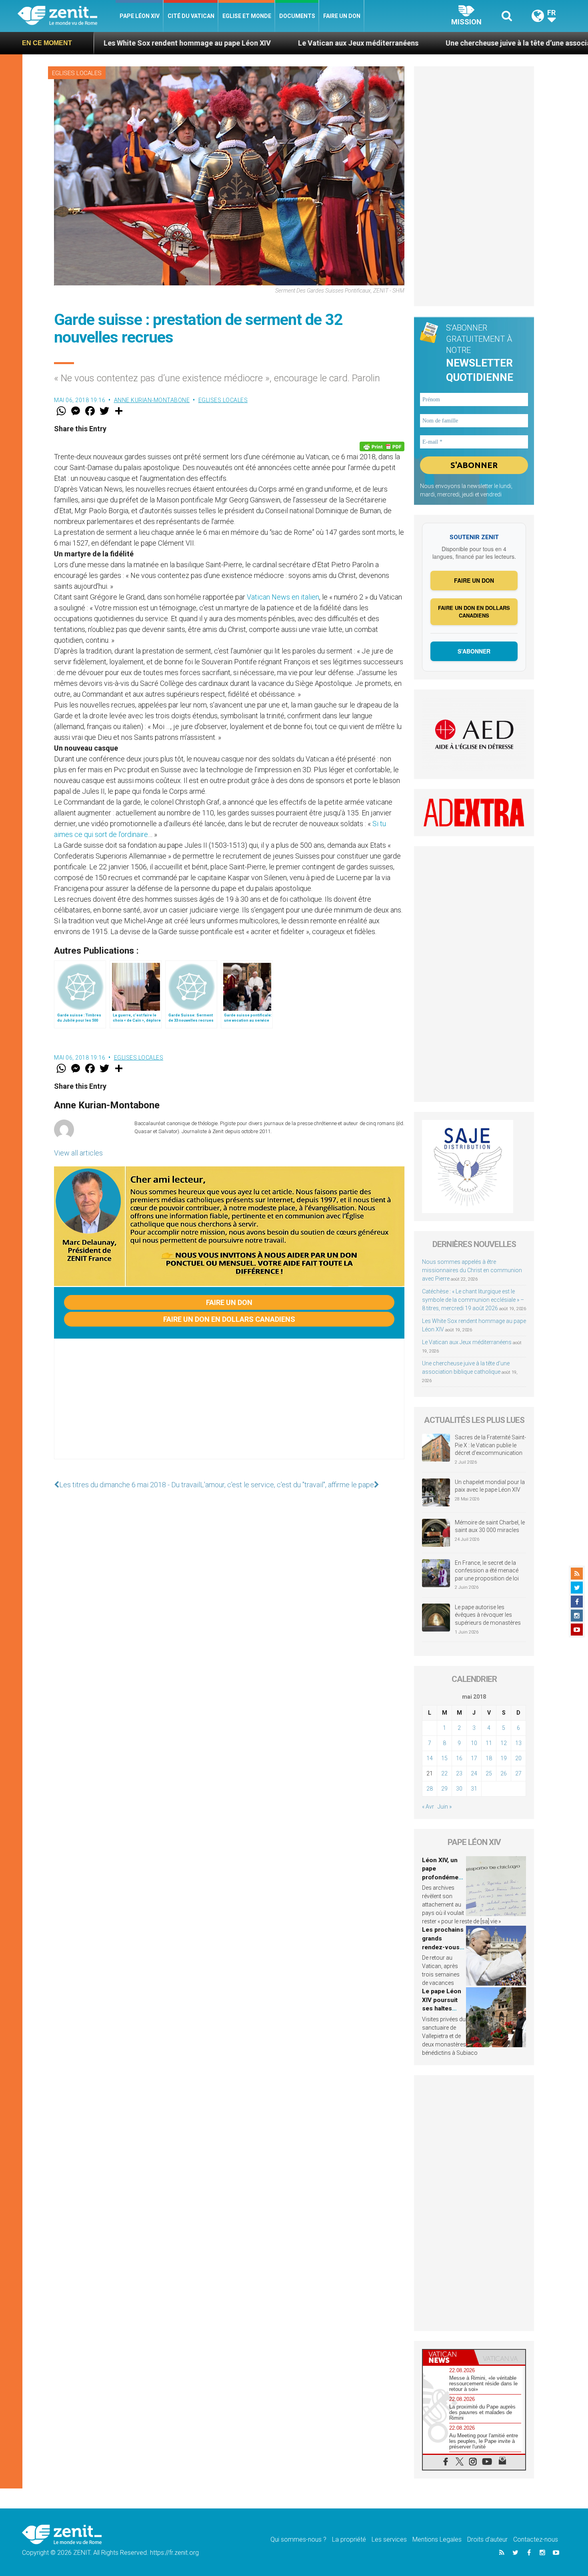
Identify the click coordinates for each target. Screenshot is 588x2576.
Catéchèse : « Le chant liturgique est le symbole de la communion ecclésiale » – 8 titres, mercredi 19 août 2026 (473, 1300)
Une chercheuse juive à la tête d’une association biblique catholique (448, 43)
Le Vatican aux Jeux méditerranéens (249, 43)
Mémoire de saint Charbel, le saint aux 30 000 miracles (490, 1526)
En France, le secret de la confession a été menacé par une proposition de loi (487, 1571)
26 (504, 1773)
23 (459, 1773)
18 (489, 1758)
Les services (389, 2539)
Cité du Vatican (191, 16)
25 (489, 1773)
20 (518, 1758)
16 (459, 1758)
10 (474, 1743)
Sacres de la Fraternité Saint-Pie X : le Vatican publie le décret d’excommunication (490, 1445)
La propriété (349, 2539)
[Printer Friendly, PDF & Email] (382, 446)
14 (430, 1758)
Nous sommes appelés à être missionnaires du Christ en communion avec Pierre (472, 1270)
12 (504, 1743)
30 (459, 1789)
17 (474, 1758)
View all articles (78, 1153)
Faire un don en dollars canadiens (229, 1319)
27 (518, 1773)
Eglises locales (77, 73)
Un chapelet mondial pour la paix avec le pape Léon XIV (490, 1486)
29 (444, 1789)
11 (489, 1743)
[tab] (448, 2357)
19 (504, 1758)
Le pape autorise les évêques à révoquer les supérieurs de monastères (488, 1615)
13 (518, 1743)
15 (444, 1758)
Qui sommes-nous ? (298, 2539)
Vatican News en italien (283, 597)
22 (444, 1773)
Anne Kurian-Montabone (152, 400)
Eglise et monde (247, 16)
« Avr (428, 1807)
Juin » (445, 1807)
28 (430, 1789)
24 (474, 1773)
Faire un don (342, 16)
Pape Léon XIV (140, 16)
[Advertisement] (229, 1407)
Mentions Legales (437, 2539)
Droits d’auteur (487, 2539)
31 (474, 1789)
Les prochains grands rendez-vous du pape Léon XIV (443, 1947)
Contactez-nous (536, 2539)
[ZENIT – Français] (67, 16)
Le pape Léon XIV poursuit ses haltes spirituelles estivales (442, 2008)
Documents (297, 16)
